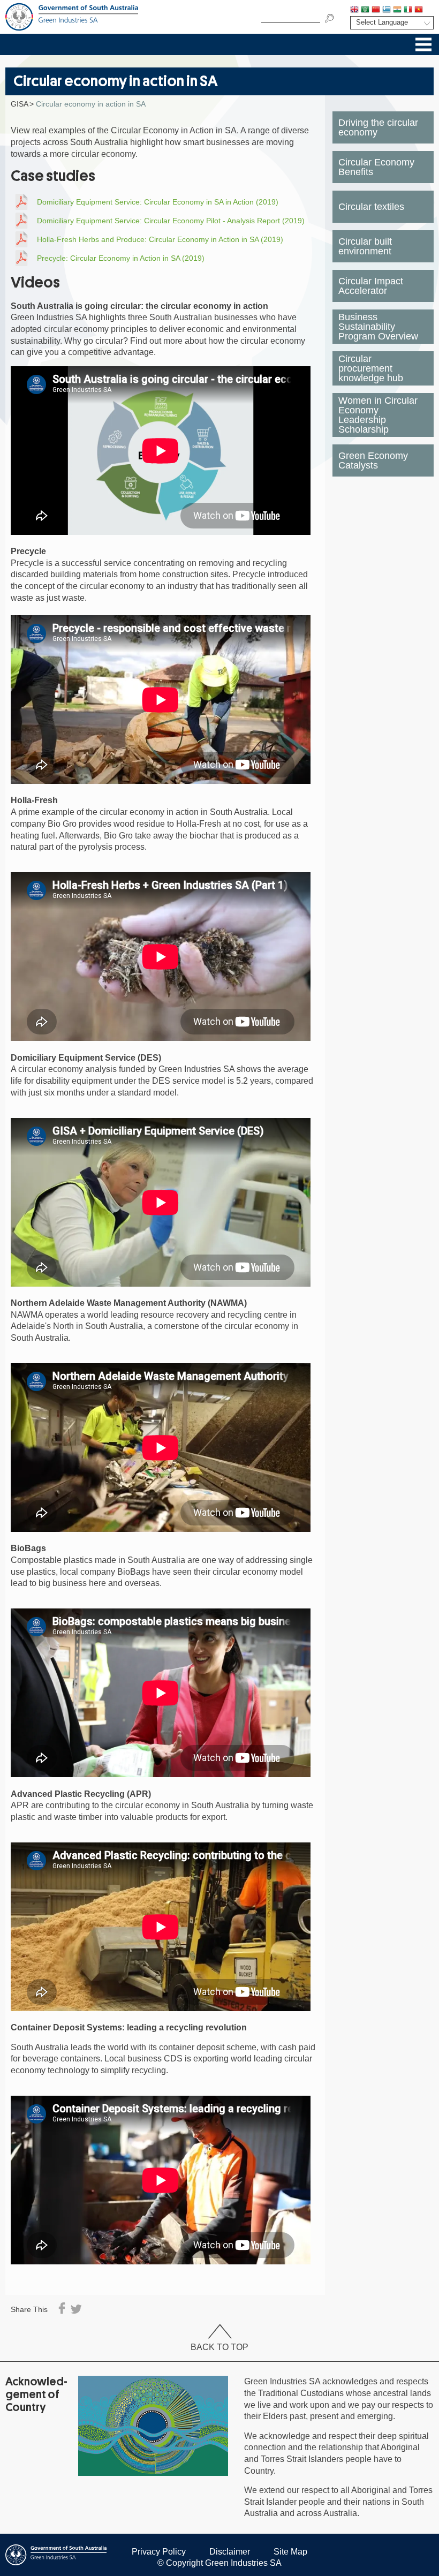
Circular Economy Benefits (376, 167)
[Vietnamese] (419, 10)
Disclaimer (230, 2552)
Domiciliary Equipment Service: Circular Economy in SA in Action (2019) (158, 202)
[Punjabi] (429, 10)
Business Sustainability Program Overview (378, 327)
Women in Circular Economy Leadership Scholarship (378, 415)
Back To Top (219, 2347)
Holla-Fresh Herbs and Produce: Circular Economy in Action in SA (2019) (160, 239)
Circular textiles (371, 207)
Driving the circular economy (378, 127)
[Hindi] (397, 10)
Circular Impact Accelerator (371, 286)
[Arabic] (365, 10)
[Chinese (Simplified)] (376, 10)
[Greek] (387, 10)
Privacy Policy (159, 2552)
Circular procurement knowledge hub (371, 368)
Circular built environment (365, 246)
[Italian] (408, 10)
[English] (354, 10)
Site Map (290, 2552)
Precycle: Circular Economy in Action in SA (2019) (121, 258)
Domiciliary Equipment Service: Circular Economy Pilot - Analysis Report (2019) (171, 221)
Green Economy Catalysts (373, 460)
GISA (20, 104)
